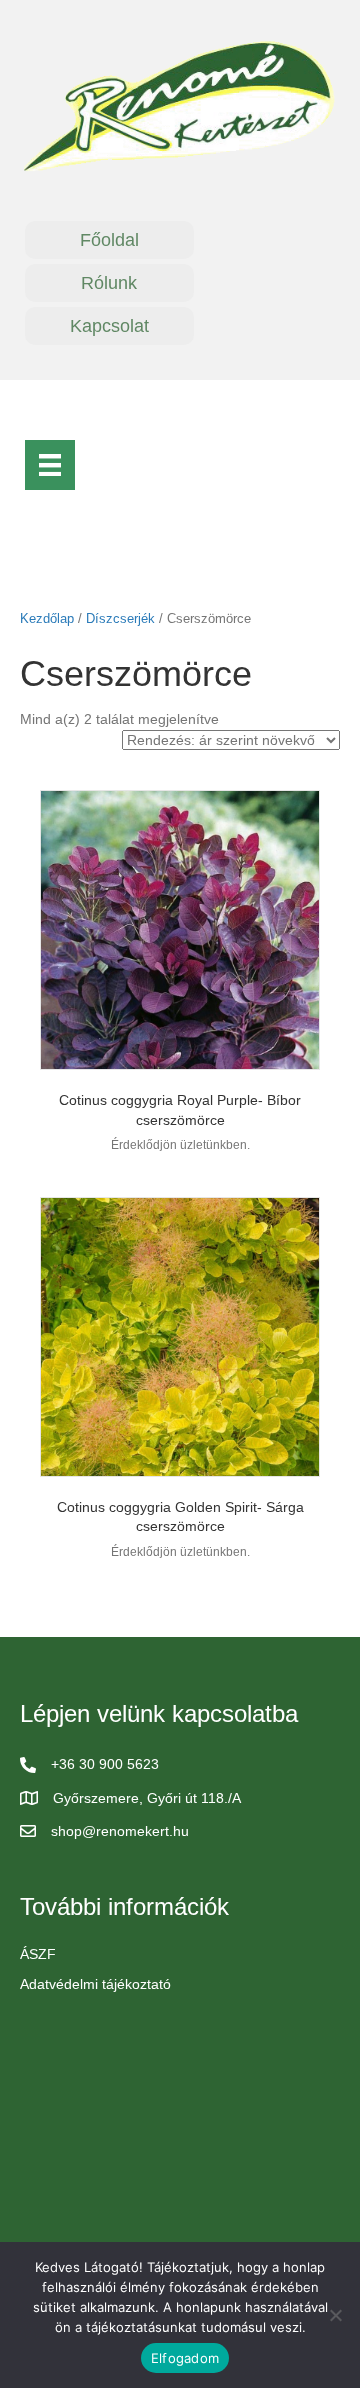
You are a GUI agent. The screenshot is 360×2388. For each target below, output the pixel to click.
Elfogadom (185, 2358)
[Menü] (50, 465)
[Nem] (335, 2315)
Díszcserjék (120, 618)
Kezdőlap (47, 618)
